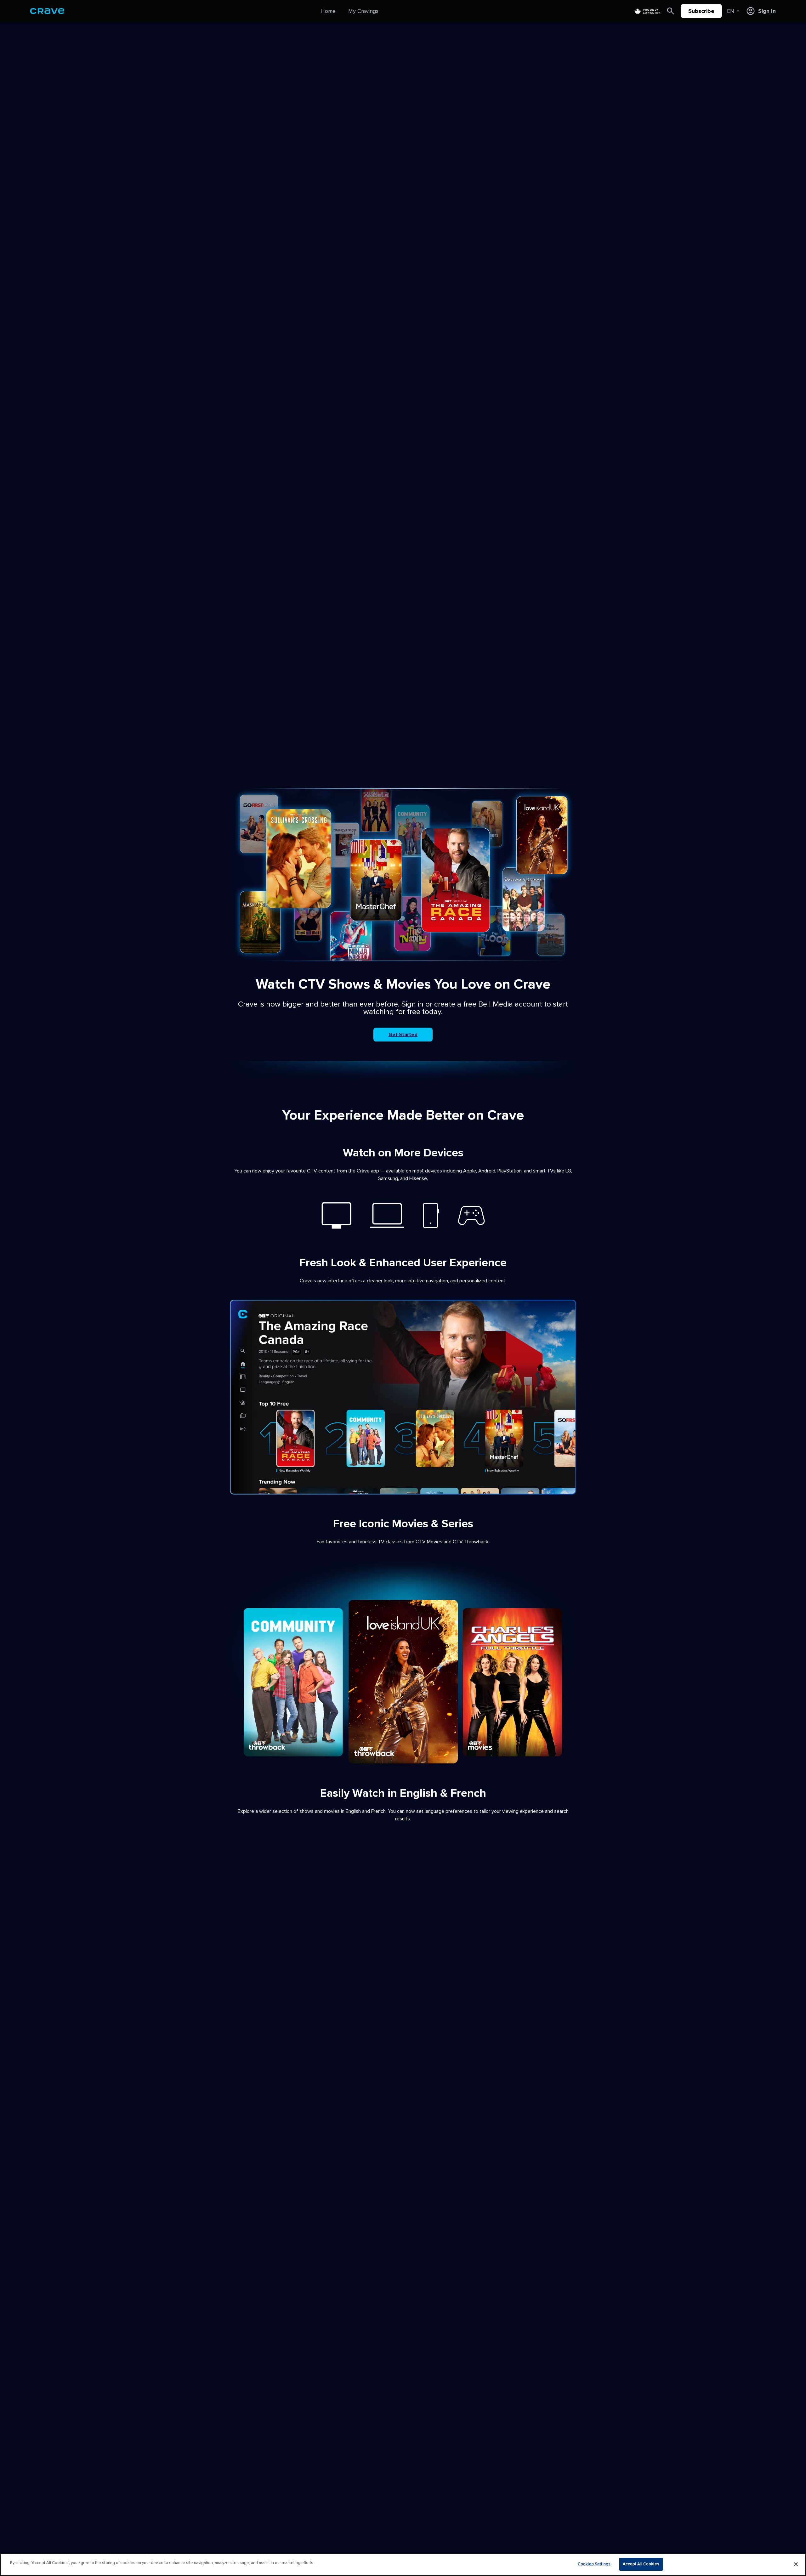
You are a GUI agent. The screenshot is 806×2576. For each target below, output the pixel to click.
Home (328, 11)
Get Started (403, 1035)
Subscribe (701, 11)
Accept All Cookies (641, 2564)
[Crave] (47, 11)
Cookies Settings (594, 2564)
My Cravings (363, 11)
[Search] (671, 11)
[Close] (796, 2564)
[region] (403, 2565)
